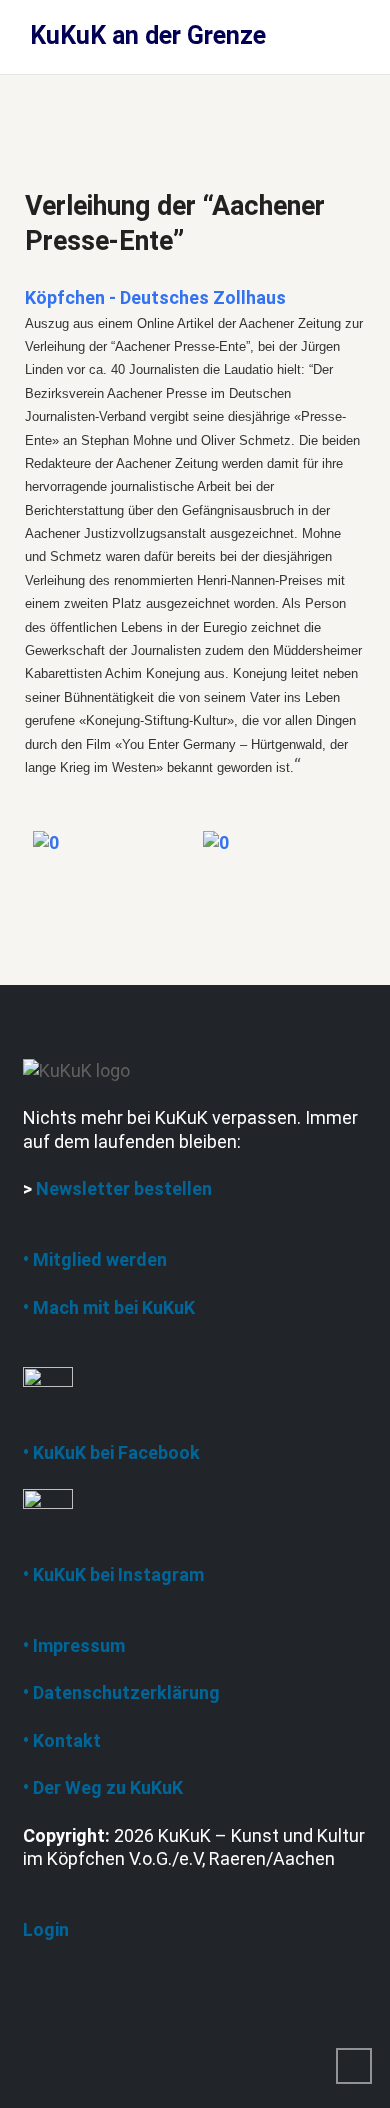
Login (46, 1929)
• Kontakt (62, 1740)
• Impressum (74, 1645)
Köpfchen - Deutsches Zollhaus (155, 297)
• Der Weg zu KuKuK (103, 1787)
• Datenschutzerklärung (121, 1692)
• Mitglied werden (95, 1259)
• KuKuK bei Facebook (111, 1452)
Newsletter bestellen (124, 1188)
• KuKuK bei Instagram (113, 1574)
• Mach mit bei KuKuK (109, 1307)
